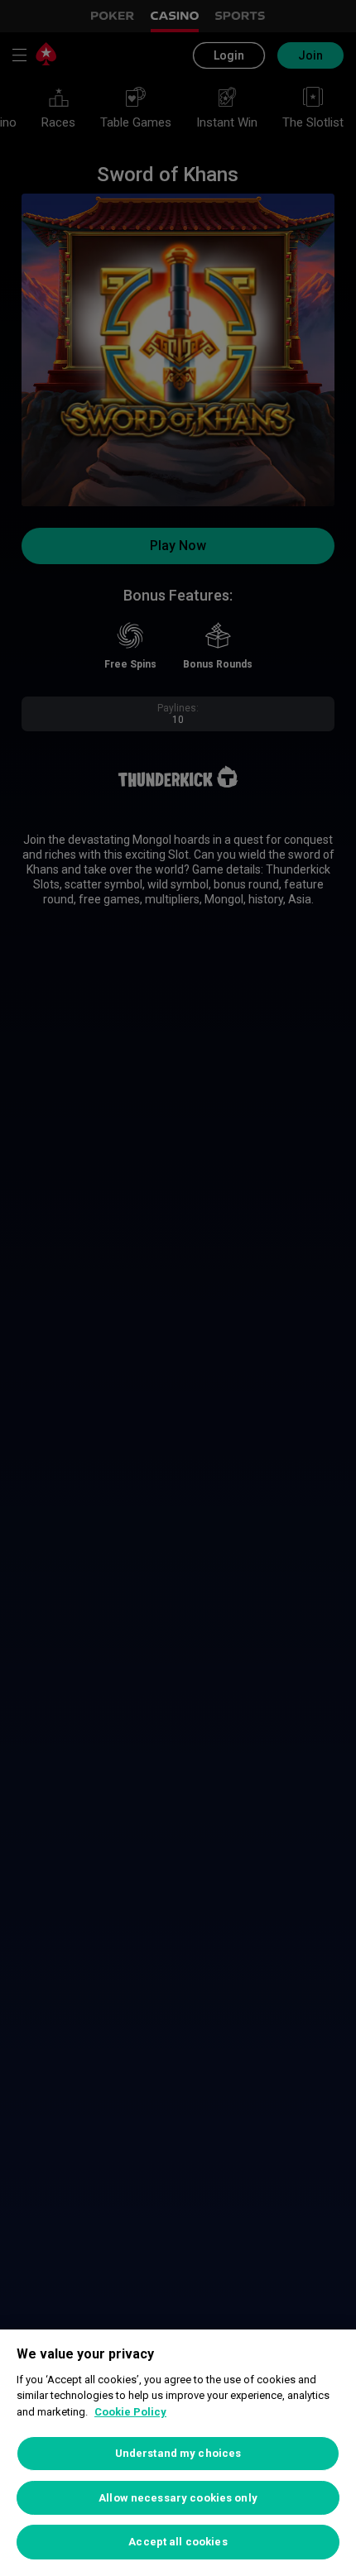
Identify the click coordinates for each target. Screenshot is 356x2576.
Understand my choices (178, 2453)
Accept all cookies (178, 2542)
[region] (178, 2453)
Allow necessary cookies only (178, 2498)
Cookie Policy (130, 2412)
